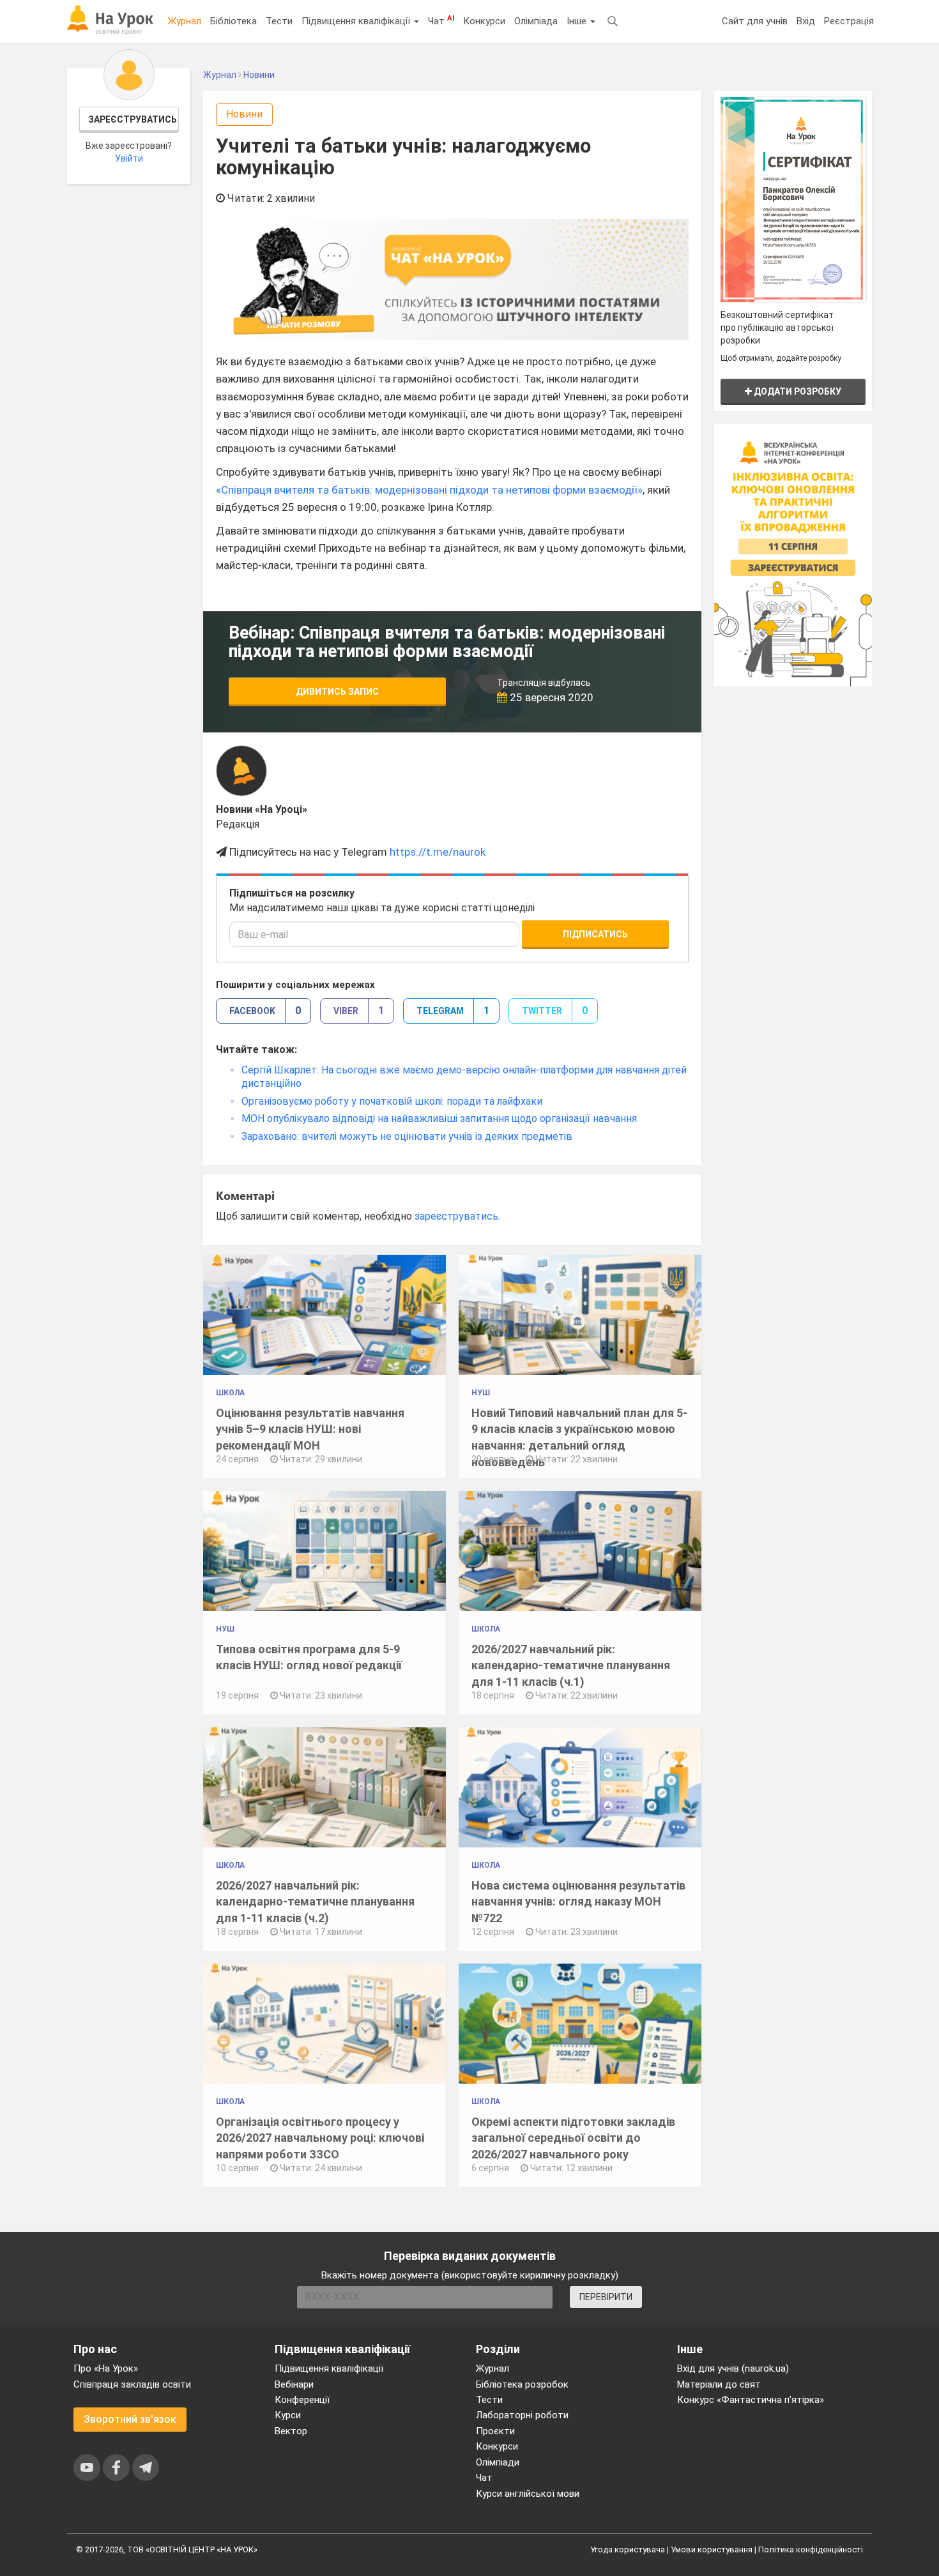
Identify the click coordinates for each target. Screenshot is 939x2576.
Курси (288, 2415)
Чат (441, 20)
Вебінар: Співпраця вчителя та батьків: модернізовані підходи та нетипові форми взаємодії (447, 642)
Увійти (129, 158)
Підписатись (595, 934)
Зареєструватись (133, 119)
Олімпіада (536, 21)
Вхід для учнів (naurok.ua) (733, 2368)
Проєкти (495, 2431)
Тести (279, 21)
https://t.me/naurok (438, 852)
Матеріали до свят (719, 2384)
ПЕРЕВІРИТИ (606, 2297)
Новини (244, 114)
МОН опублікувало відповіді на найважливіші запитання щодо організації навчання (439, 1118)
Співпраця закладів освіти (132, 2384)
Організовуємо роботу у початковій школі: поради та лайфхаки (392, 1101)
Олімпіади (498, 2462)
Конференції (302, 2400)
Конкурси (484, 21)
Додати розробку (797, 391)
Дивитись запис (337, 692)
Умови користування (712, 2549)
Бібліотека (233, 21)
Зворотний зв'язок (130, 2419)
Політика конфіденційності (811, 2549)
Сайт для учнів (755, 21)
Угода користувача (628, 2549)
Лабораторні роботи (522, 2415)
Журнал (185, 21)
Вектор (291, 2431)
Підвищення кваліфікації (357, 21)
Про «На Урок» (106, 2368)
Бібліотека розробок (522, 2384)
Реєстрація (849, 21)
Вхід (806, 21)
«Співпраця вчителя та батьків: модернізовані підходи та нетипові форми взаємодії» (429, 490)
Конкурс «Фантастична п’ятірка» (751, 2400)
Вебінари (294, 2384)
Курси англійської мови (528, 2494)
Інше (578, 21)
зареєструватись (456, 1216)
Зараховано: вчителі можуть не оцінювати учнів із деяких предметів (407, 1136)
